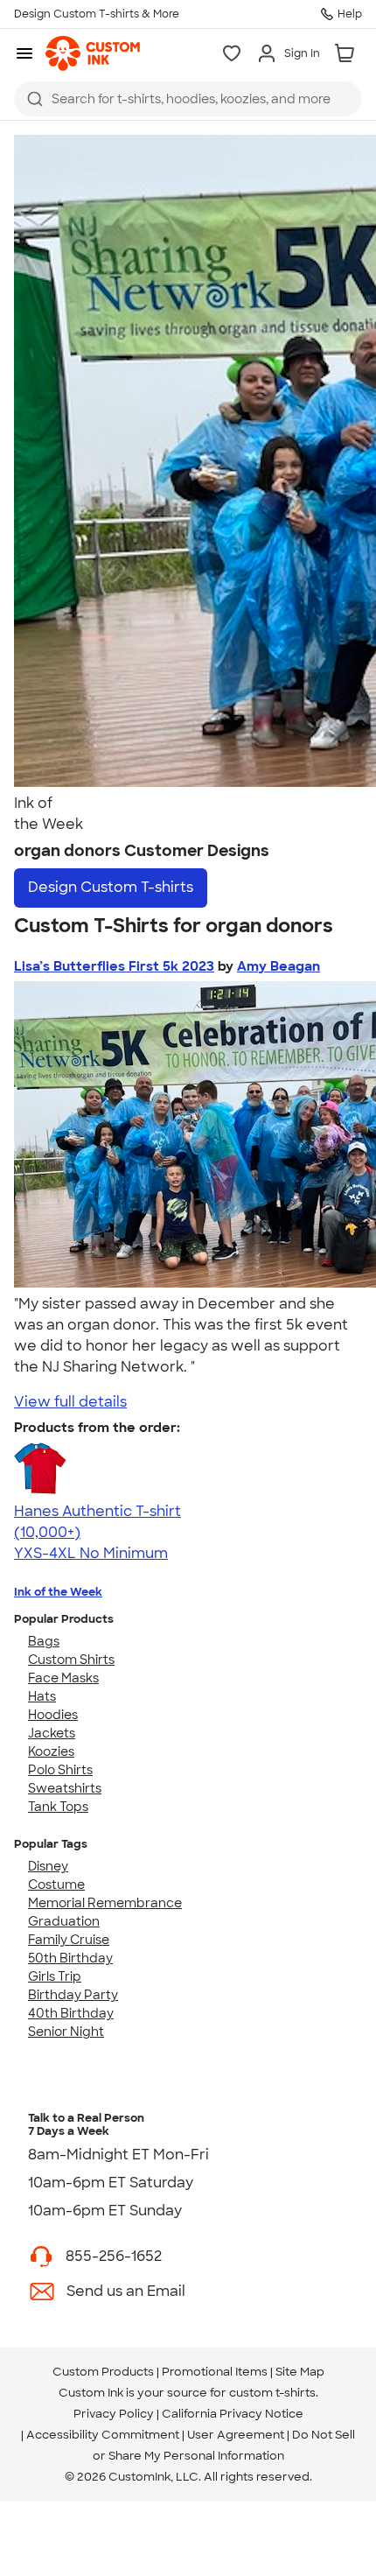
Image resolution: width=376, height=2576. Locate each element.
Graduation (64, 1921)
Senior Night (66, 2032)
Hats (42, 1696)
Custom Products (103, 2372)
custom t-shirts (272, 2393)
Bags (44, 1641)
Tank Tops (58, 1807)
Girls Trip (55, 1976)
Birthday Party (73, 1995)
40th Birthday (71, 2013)
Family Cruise (69, 1940)
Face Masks (63, 1678)
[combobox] (188, 99)
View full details (70, 1402)
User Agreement (236, 2435)
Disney (48, 1866)
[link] (93, 53)
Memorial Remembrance (105, 1903)
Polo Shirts (60, 1770)
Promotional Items (215, 2372)
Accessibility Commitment (103, 2435)
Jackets (52, 1733)
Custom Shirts (71, 1660)
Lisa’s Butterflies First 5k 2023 (114, 966)
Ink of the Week (58, 1592)
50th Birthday (70, 1958)
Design (111, 887)
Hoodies (53, 1715)
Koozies (51, 1751)
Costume (56, 1885)
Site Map (300, 2372)
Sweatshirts (65, 1788)
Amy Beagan (279, 966)
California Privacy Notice (233, 2414)
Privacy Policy (114, 2414)
